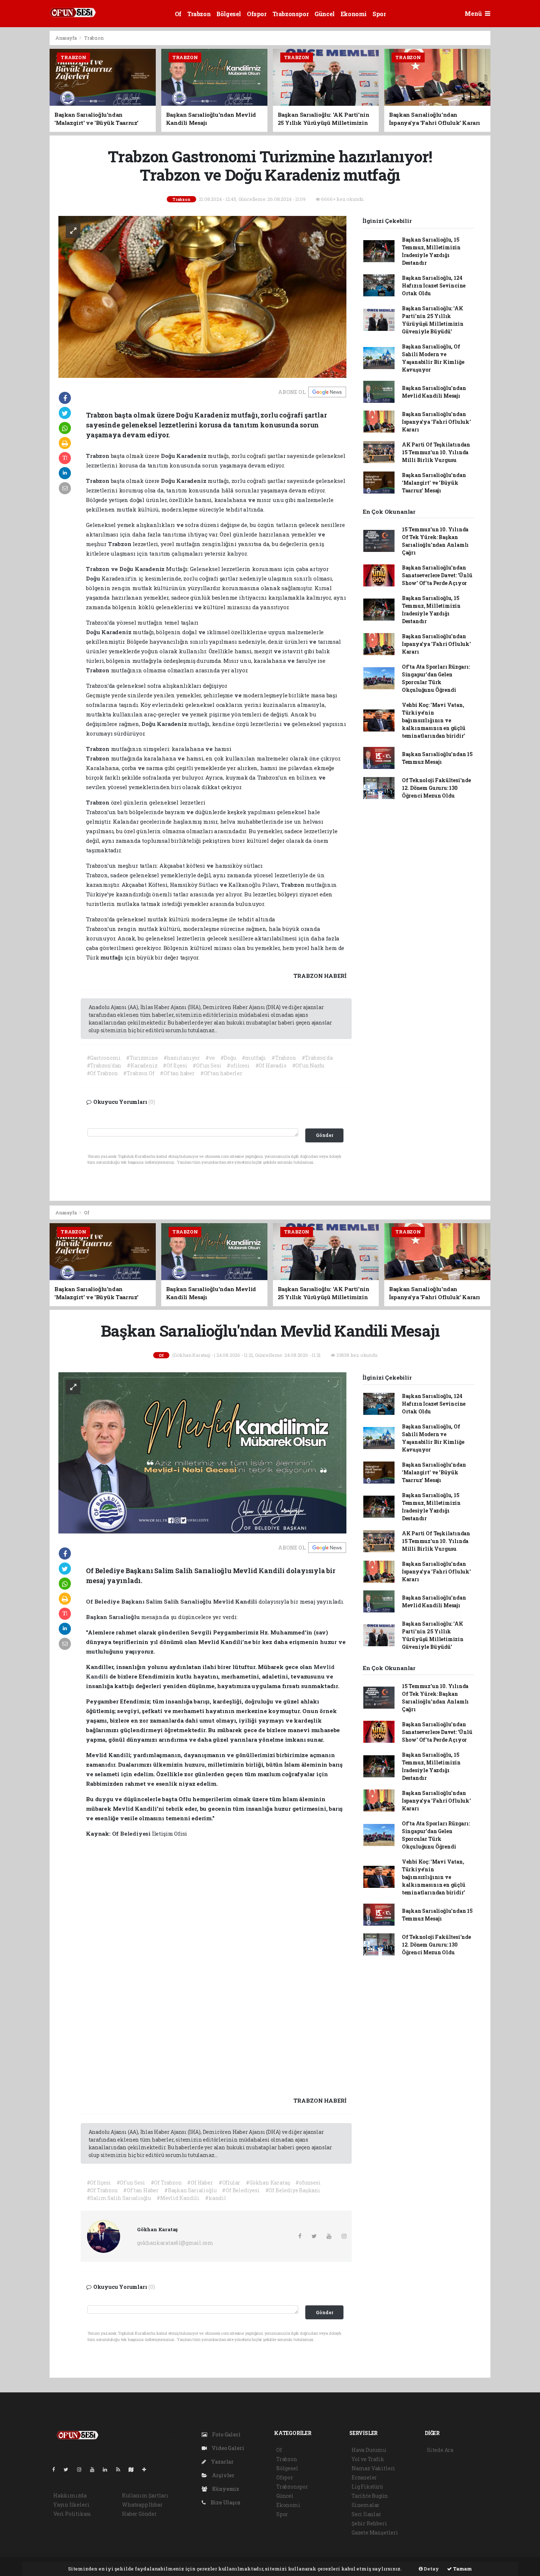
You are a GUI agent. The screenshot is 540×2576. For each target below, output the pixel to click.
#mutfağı (254, 1058)
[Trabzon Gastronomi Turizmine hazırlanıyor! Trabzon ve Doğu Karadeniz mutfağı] (202, 296)
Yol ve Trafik (368, 2459)
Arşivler (223, 2475)
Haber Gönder (139, 2514)
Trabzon (199, 14)
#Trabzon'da (317, 1058)
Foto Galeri (226, 2434)
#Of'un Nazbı (309, 1065)
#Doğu (228, 1058)
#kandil (216, 2198)
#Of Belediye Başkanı (293, 2190)
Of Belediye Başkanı (116, 1601)
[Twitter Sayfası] (69, 2469)
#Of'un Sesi (207, 1065)
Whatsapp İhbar (142, 2505)
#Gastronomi (104, 1058)
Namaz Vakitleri (373, 2468)
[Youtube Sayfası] (95, 2469)
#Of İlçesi (175, 1065)
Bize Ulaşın (225, 2502)
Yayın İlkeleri (71, 2505)
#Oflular (229, 2183)
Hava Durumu (369, 2450)
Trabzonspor (291, 14)
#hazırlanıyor (182, 1058)
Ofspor (257, 14)
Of (178, 14)
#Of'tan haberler (221, 1073)
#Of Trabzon (102, 1073)
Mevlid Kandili (236, 1601)
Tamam (462, 2569)
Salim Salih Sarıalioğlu (179, 1601)
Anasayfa (66, 38)
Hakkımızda (70, 2495)
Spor (379, 14)
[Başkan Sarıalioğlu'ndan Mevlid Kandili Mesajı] (202, 1452)
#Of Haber (200, 2183)
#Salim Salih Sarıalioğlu (119, 2198)
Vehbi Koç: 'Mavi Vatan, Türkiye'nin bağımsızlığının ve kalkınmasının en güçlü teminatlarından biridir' (434, 720)
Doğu (169, 456)
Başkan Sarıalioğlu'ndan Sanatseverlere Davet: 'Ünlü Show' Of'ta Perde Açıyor (437, 575)
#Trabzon (284, 1058)
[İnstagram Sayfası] (82, 2469)
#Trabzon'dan (104, 1065)
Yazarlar (222, 2462)
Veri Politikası (72, 2514)
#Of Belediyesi (241, 2190)
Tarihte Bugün (370, 2496)
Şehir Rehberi (369, 2523)
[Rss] (121, 2469)
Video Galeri (227, 2448)
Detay (431, 2569)
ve (252, 500)
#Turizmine (142, 1058)
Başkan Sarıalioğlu (114, 1617)
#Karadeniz (142, 1065)
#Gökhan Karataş (268, 2183)
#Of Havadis (271, 1065)
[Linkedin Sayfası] (108, 2469)
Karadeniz (192, 456)
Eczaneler (364, 2477)
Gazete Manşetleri (375, 2532)
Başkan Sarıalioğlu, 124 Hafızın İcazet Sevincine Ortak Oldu (434, 286)
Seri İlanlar (366, 2514)
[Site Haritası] (134, 2469)
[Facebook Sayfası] (57, 2469)
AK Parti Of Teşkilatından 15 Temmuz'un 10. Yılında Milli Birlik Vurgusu (436, 452)
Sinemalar (366, 2505)
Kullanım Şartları (145, 2495)
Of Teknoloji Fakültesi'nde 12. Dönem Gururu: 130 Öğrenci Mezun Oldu (436, 788)
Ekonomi (354, 14)
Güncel (325, 14)
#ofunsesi (308, 2183)
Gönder (325, 1135)
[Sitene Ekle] (147, 2469)
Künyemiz (225, 2489)
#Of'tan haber (177, 1073)
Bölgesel (229, 14)
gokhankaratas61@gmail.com (175, 2243)
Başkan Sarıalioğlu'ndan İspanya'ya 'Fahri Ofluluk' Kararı (436, 422)
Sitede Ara (440, 2450)
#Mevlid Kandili (178, 2198)
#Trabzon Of (139, 1073)
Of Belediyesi (132, 1833)
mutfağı (112, 957)
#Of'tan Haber (141, 2190)
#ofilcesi (238, 1065)
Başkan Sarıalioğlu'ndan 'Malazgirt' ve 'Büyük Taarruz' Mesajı (434, 483)
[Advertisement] (517, 141)
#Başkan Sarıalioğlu (190, 2190)
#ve (210, 1058)
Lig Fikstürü (367, 2487)
